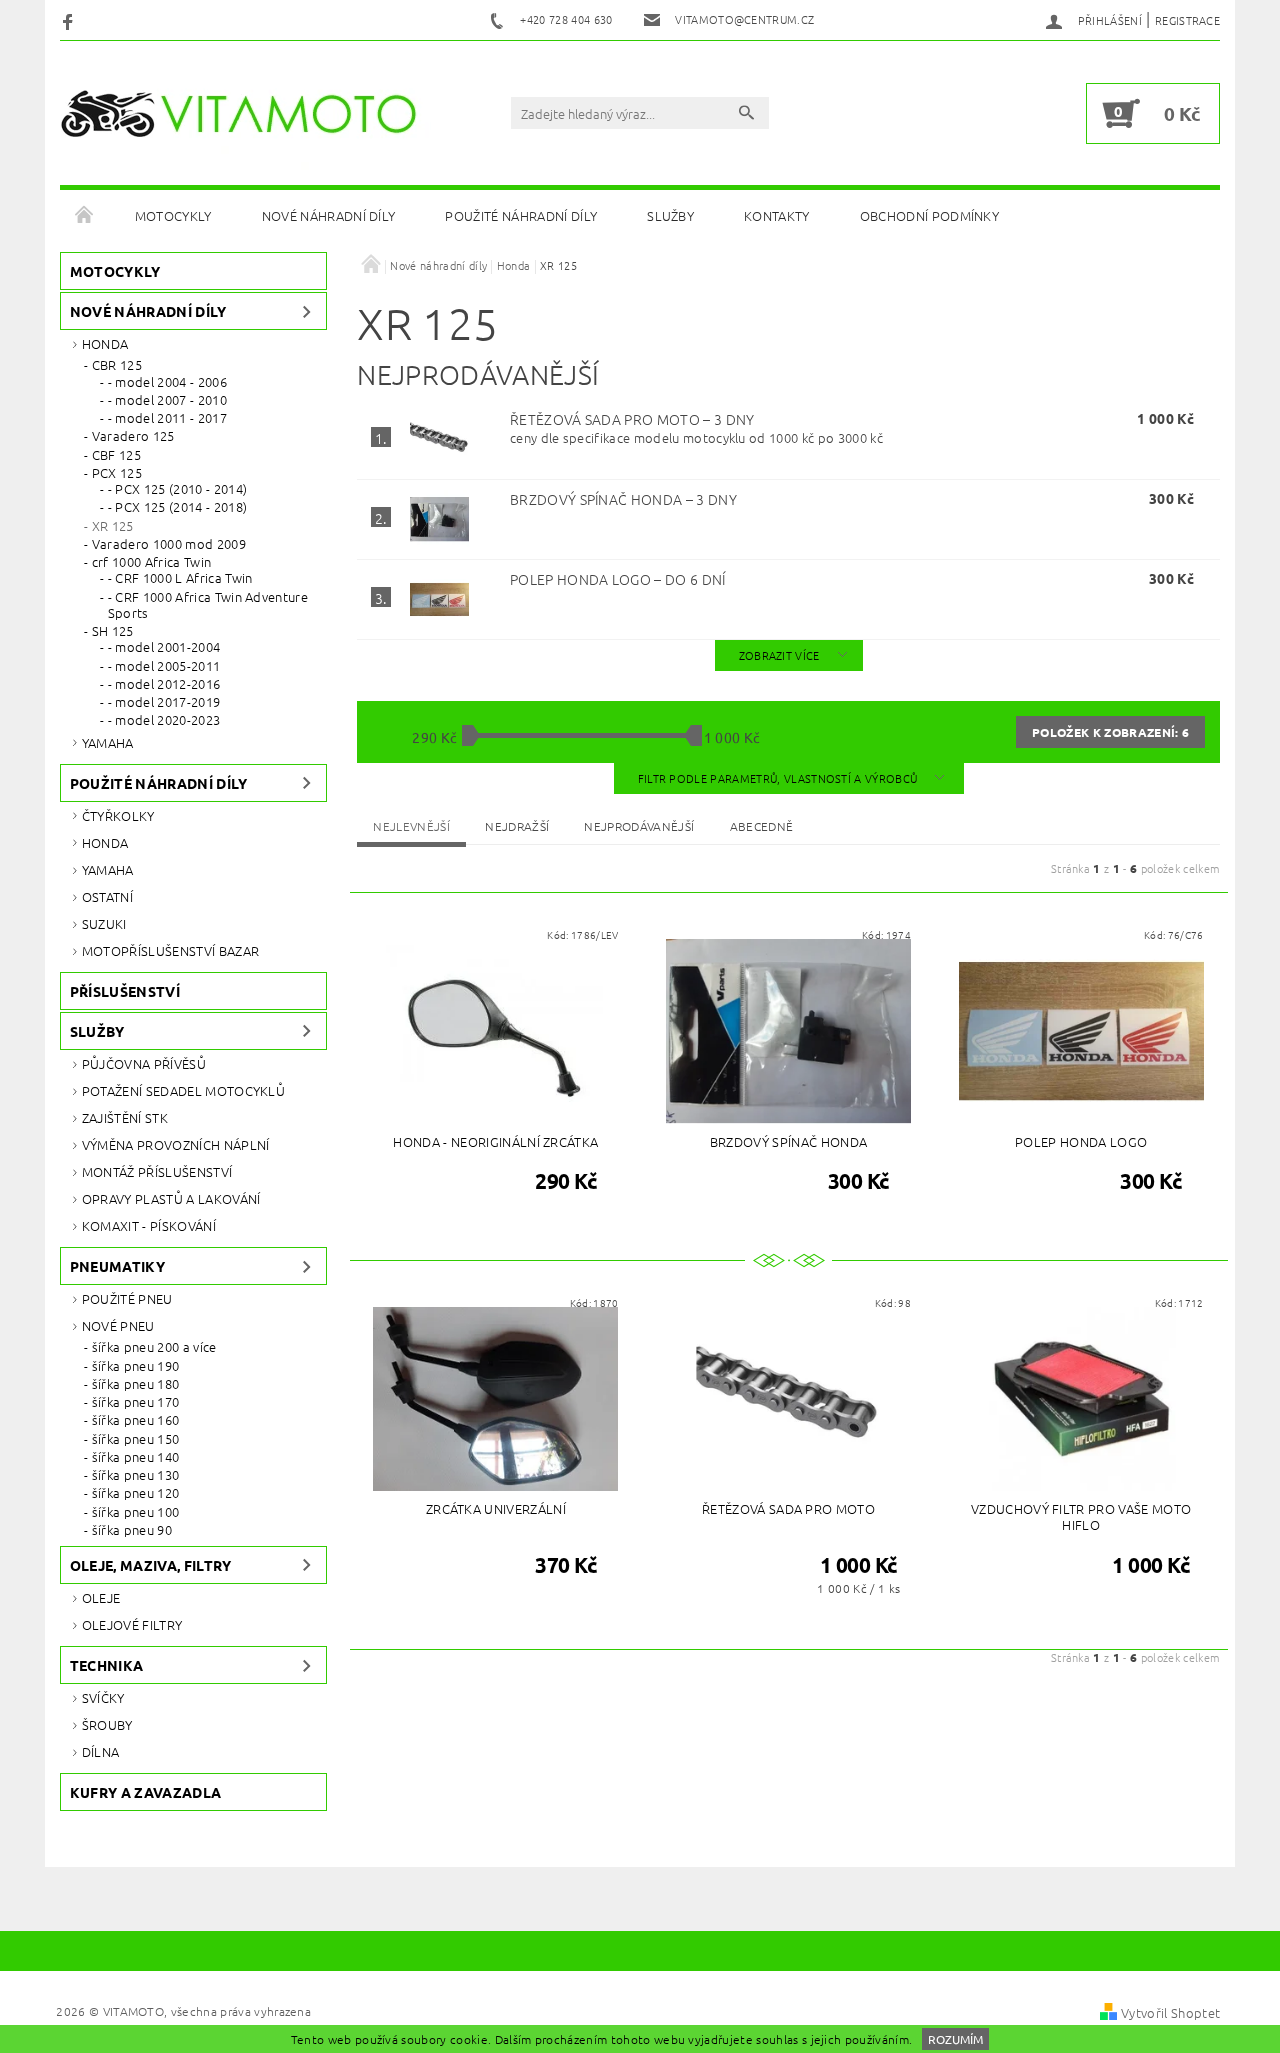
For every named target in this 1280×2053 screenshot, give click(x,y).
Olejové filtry (132, 1624)
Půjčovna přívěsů (144, 1063)
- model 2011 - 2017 (167, 418)
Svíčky (103, 1697)
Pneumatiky (117, 1266)
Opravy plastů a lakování (171, 1198)
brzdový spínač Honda (623, 499)
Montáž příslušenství (157, 1171)
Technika (107, 1665)
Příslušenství (125, 991)
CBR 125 (117, 365)
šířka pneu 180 (135, 1384)
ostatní (107, 896)
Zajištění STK (125, 1117)
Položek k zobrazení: (1110, 732)
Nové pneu (118, 1325)
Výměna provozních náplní (176, 1144)
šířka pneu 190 (135, 1366)
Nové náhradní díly (329, 215)
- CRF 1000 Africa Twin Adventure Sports (208, 605)
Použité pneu (127, 1298)
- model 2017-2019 (164, 702)
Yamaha (108, 742)
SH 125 (113, 631)
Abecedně (762, 826)
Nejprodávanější (639, 826)
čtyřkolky (118, 815)
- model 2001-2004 (164, 647)
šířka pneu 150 (135, 1439)
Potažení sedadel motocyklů (183, 1090)
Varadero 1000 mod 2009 (169, 544)
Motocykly (173, 215)
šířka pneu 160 (135, 1420)
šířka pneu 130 (135, 1475)
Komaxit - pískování (149, 1225)
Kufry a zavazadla (145, 1792)
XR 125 (113, 526)
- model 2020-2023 (164, 720)
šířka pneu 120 (135, 1493)
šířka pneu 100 (135, 1512)
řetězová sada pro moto (632, 419)
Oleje (101, 1597)
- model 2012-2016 (164, 684)
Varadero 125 (133, 436)
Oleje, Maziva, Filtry (151, 1565)
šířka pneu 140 (135, 1457)
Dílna (101, 1751)
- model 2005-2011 (164, 666)
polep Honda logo (618, 579)
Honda (105, 343)
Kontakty (777, 215)
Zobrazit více (779, 655)
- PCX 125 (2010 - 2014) (177, 489)
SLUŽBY (670, 215)
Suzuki (104, 923)
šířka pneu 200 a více (154, 1347)
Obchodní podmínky (929, 215)
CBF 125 (116, 455)
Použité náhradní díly (521, 215)
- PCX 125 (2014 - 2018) (177, 507)
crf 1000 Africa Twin (151, 562)
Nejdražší (517, 826)
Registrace (1187, 20)
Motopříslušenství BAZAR (170, 950)
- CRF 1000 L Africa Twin (180, 578)
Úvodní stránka (85, 216)
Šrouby (107, 1724)
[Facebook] (70, 20)
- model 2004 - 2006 (167, 382)
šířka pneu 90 (132, 1530)
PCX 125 (117, 473)
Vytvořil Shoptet (1170, 2012)
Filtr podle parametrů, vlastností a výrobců (779, 778)
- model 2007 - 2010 (167, 400)
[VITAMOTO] (246, 114)
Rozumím (955, 2039)
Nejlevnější (411, 826)
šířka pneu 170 (135, 1402)
